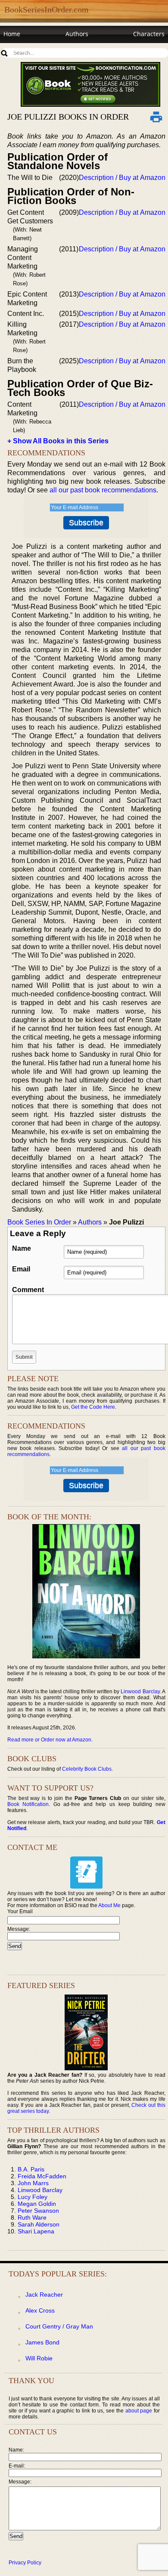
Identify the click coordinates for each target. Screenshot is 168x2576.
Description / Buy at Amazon (122, 178)
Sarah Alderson (39, 2224)
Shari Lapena (36, 2231)
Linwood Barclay (140, 1692)
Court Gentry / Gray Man (59, 2326)
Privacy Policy (25, 2563)
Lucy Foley (33, 2197)
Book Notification (28, 1804)
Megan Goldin (37, 2204)
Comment (28, 1290)
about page (139, 2411)
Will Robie (39, 2358)
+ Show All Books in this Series (58, 441)
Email (21, 1269)
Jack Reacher (44, 2295)
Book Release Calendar (36, 50)
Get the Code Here (93, 1407)
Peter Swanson (38, 2211)
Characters (149, 34)
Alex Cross (40, 2310)
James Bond (42, 2342)
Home (12, 34)
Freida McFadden (42, 2176)
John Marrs (33, 2183)
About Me (109, 1905)
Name (22, 1248)
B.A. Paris (31, 2169)
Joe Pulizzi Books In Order (68, 117)
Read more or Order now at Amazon (49, 1740)
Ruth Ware (32, 2217)
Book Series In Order (39, 1222)
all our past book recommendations (103, 490)
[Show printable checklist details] (156, 117)
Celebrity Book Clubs (87, 1769)
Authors (77, 34)
